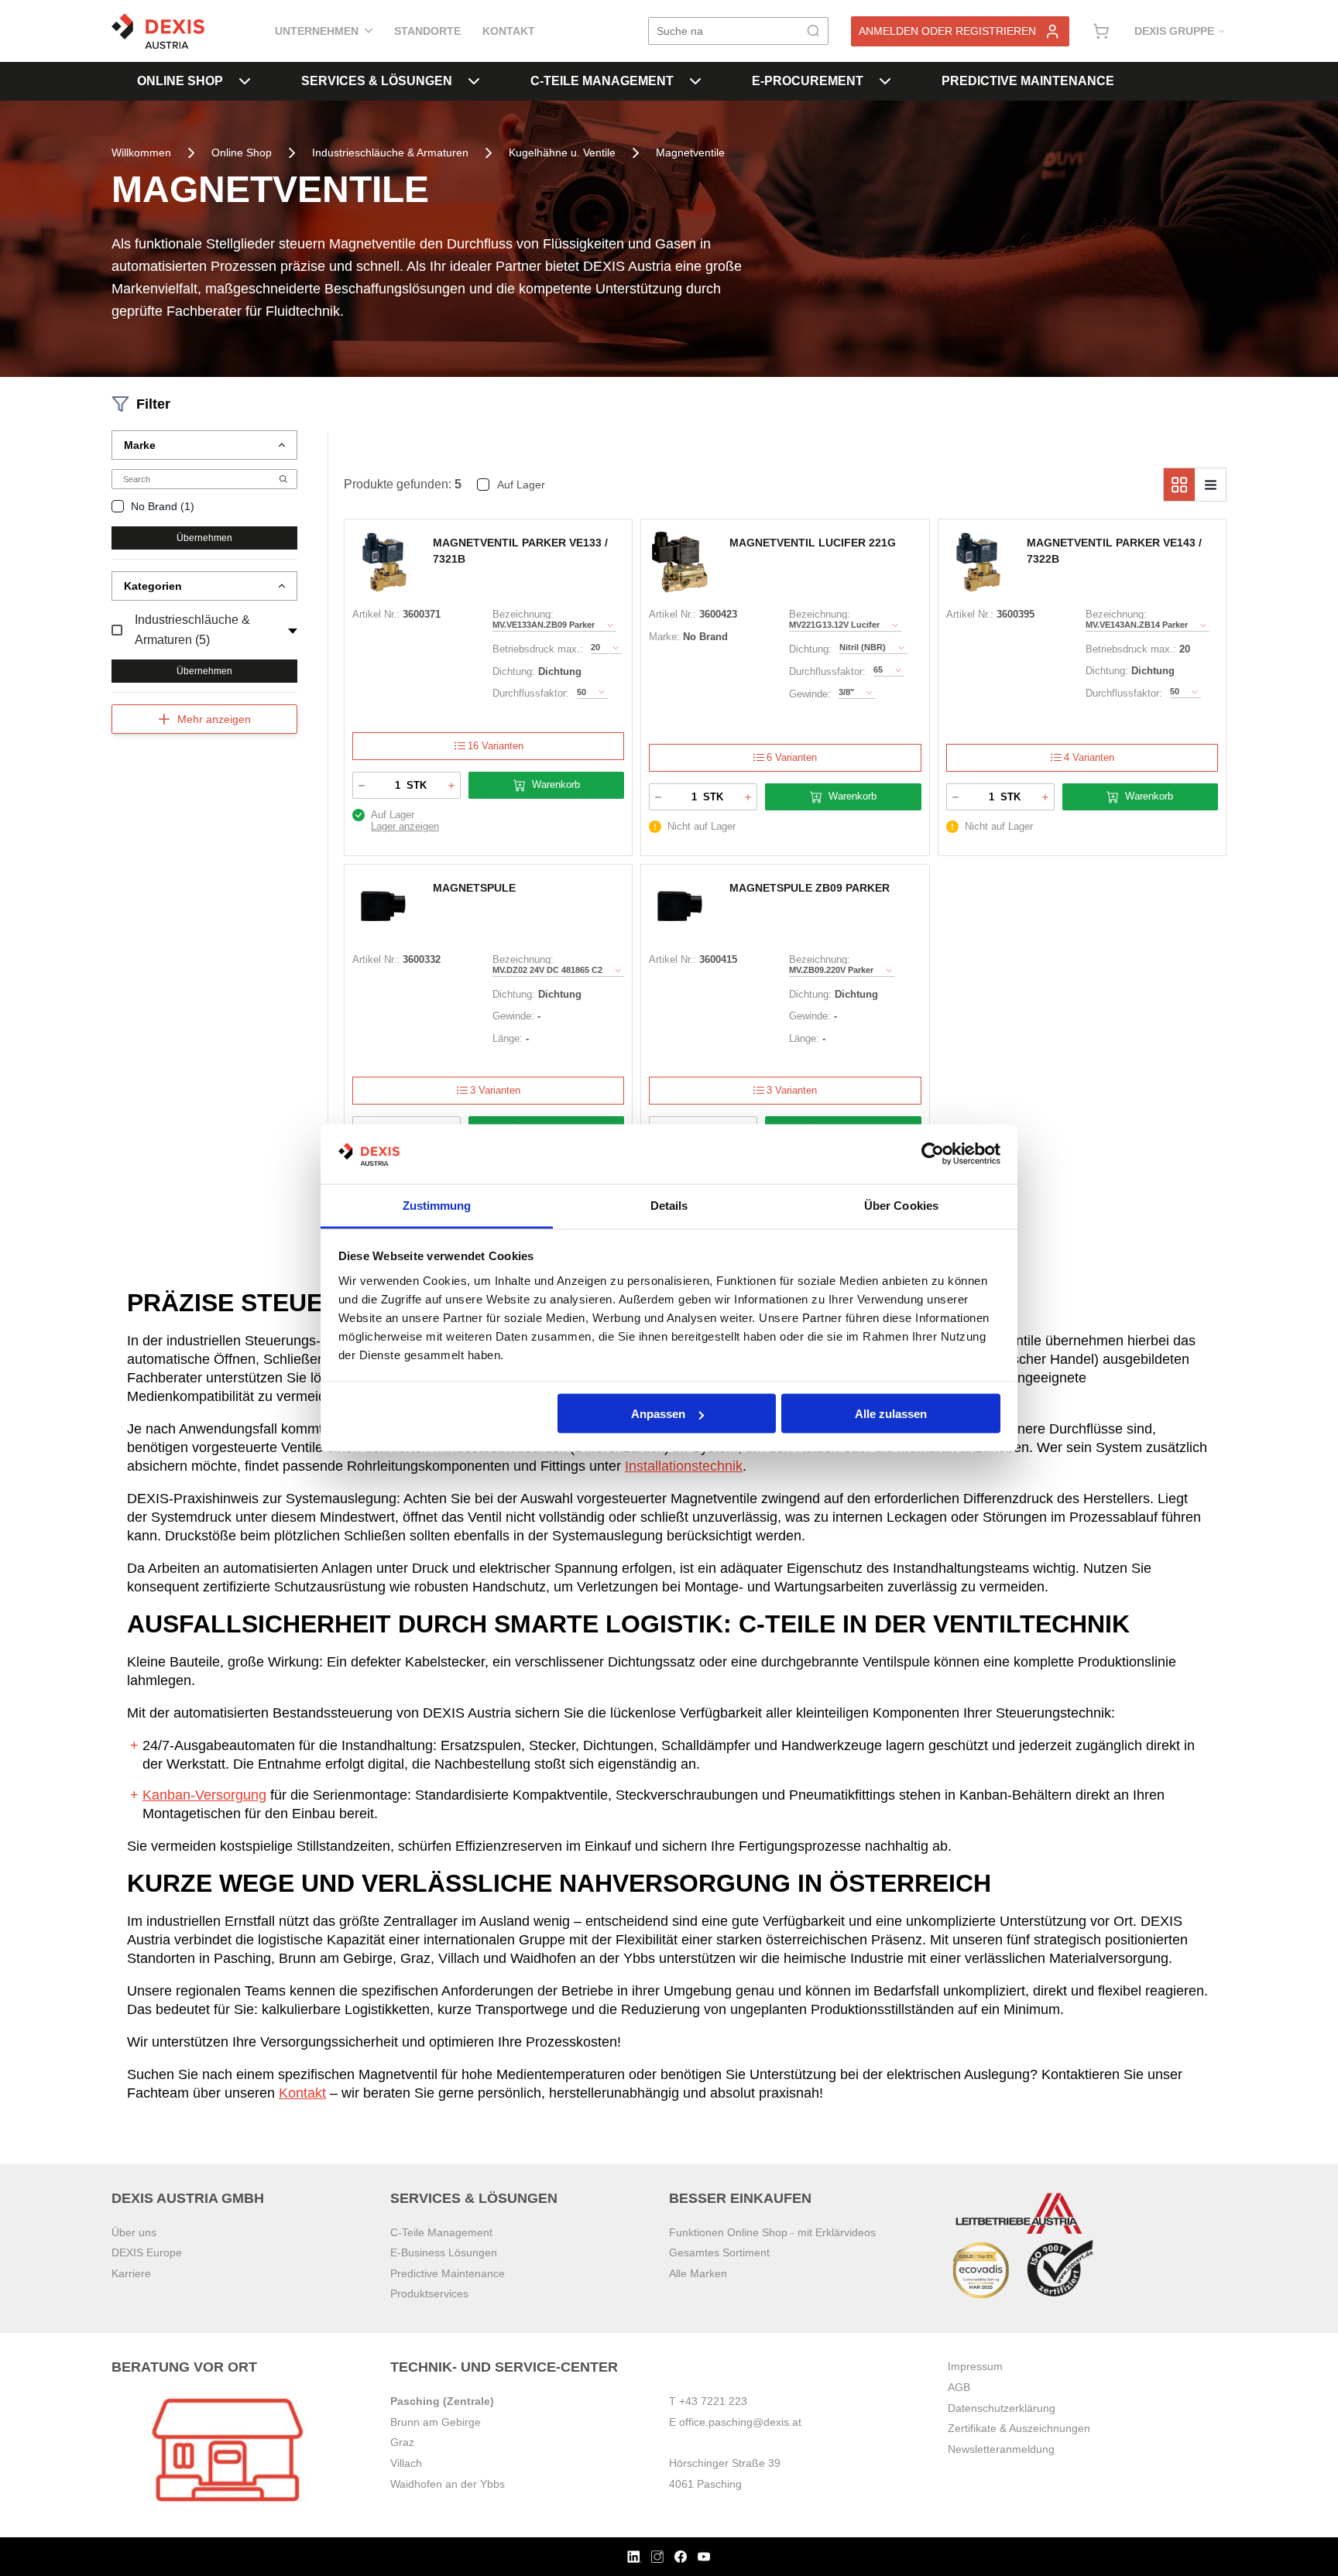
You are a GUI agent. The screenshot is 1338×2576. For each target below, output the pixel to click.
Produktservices (429, 2293)
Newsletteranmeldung (1001, 2449)
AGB (959, 2387)
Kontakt (509, 31)
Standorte (427, 31)
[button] (204, 445)
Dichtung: (514, 671)
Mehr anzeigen (214, 719)
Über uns (134, 2232)
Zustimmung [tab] (437, 1205)
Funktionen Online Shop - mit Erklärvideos (772, 2232)
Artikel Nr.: (376, 614)
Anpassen (658, 1414)
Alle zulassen (891, 1414)
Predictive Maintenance (1028, 81)
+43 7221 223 (713, 2401)
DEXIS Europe (147, 2252)
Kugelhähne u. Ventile (562, 152)
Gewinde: (810, 694)
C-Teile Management (602, 81)
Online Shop (180, 81)
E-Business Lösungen (444, 2252)
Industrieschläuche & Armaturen (390, 152)
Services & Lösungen (377, 81)
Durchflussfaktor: (531, 693)
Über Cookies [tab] (901, 1205)
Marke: (664, 637)
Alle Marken (698, 2273)
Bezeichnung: (523, 614)
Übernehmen (204, 538)
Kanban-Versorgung (204, 1795)
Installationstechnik (684, 1466)
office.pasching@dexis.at (740, 2422)
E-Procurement (808, 81)
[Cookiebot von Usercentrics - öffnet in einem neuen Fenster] (933, 1154)
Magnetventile (690, 152)
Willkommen (141, 152)
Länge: (508, 1038)
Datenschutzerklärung (1002, 2408)
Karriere (131, 2273)
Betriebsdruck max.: (538, 649)
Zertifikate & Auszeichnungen (1019, 2428)
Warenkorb (556, 784)
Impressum (975, 2366)
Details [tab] (669, 1205)
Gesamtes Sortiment (719, 2252)
